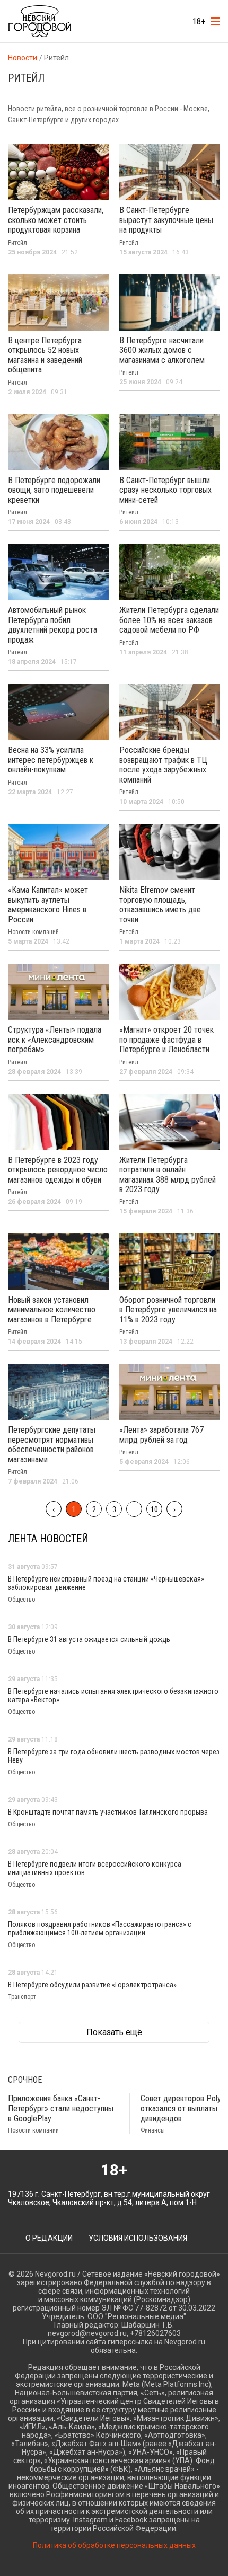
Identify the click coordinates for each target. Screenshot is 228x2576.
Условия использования (138, 2238)
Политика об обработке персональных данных (114, 2545)
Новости (23, 58)
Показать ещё (114, 2032)
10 (154, 1509)
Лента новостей (48, 1539)
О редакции (49, 2238)
